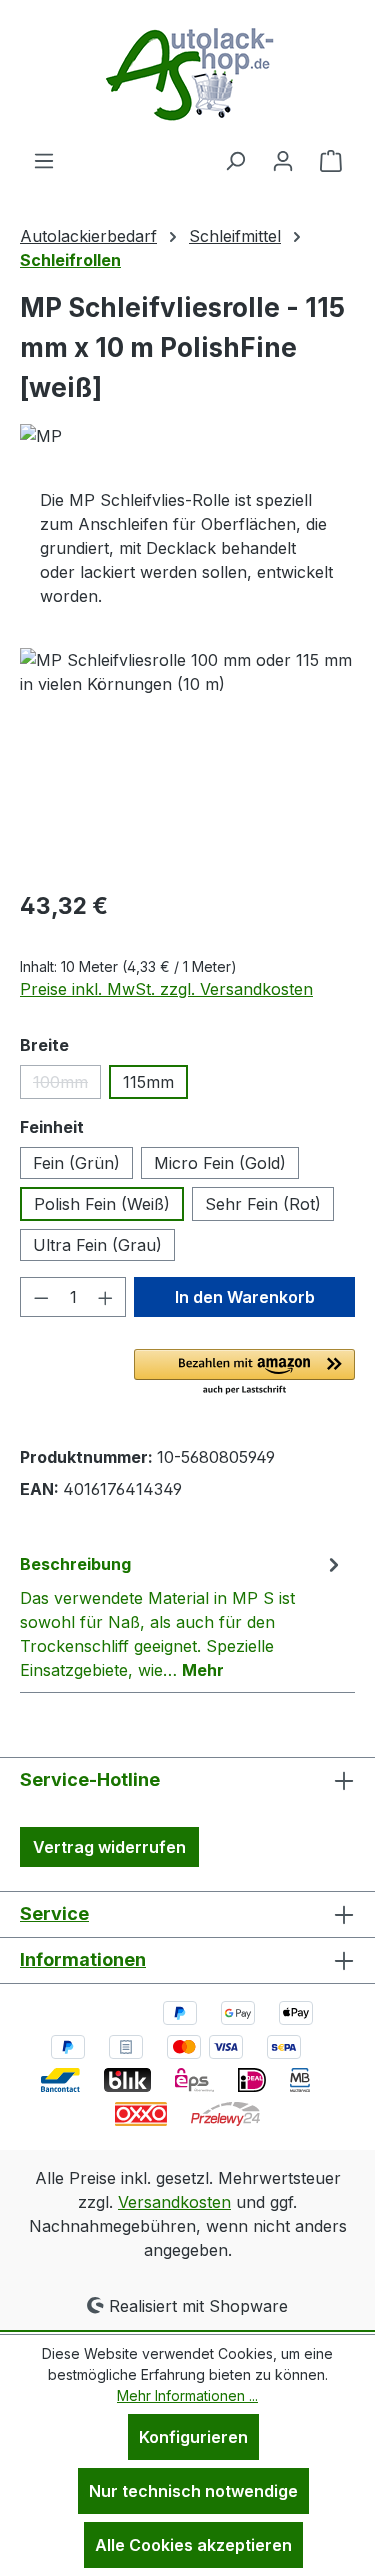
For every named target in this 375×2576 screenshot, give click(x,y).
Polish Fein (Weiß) (102, 1204)
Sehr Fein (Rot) (263, 1204)
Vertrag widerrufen (109, 1847)
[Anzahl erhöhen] (106, 1297)
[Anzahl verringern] (41, 1297)
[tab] (182, 1616)
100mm (67, 1085)
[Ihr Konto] (283, 160)
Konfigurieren (193, 2437)
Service (54, 1913)
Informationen (83, 1959)
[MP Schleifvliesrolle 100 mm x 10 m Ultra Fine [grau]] (187, 760)
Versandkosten (174, 2202)
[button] (244, 1373)
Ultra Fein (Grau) (97, 1245)
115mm (148, 1082)
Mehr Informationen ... (187, 2395)
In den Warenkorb (245, 1297)
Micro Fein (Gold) (220, 1163)
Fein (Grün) (76, 1163)
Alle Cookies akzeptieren (193, 2545)
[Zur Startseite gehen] (188, 74)
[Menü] (44, 160)
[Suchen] (235, 160)
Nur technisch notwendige (193, 2491)
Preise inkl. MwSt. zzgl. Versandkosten (166, 989)
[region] (187, 760)
